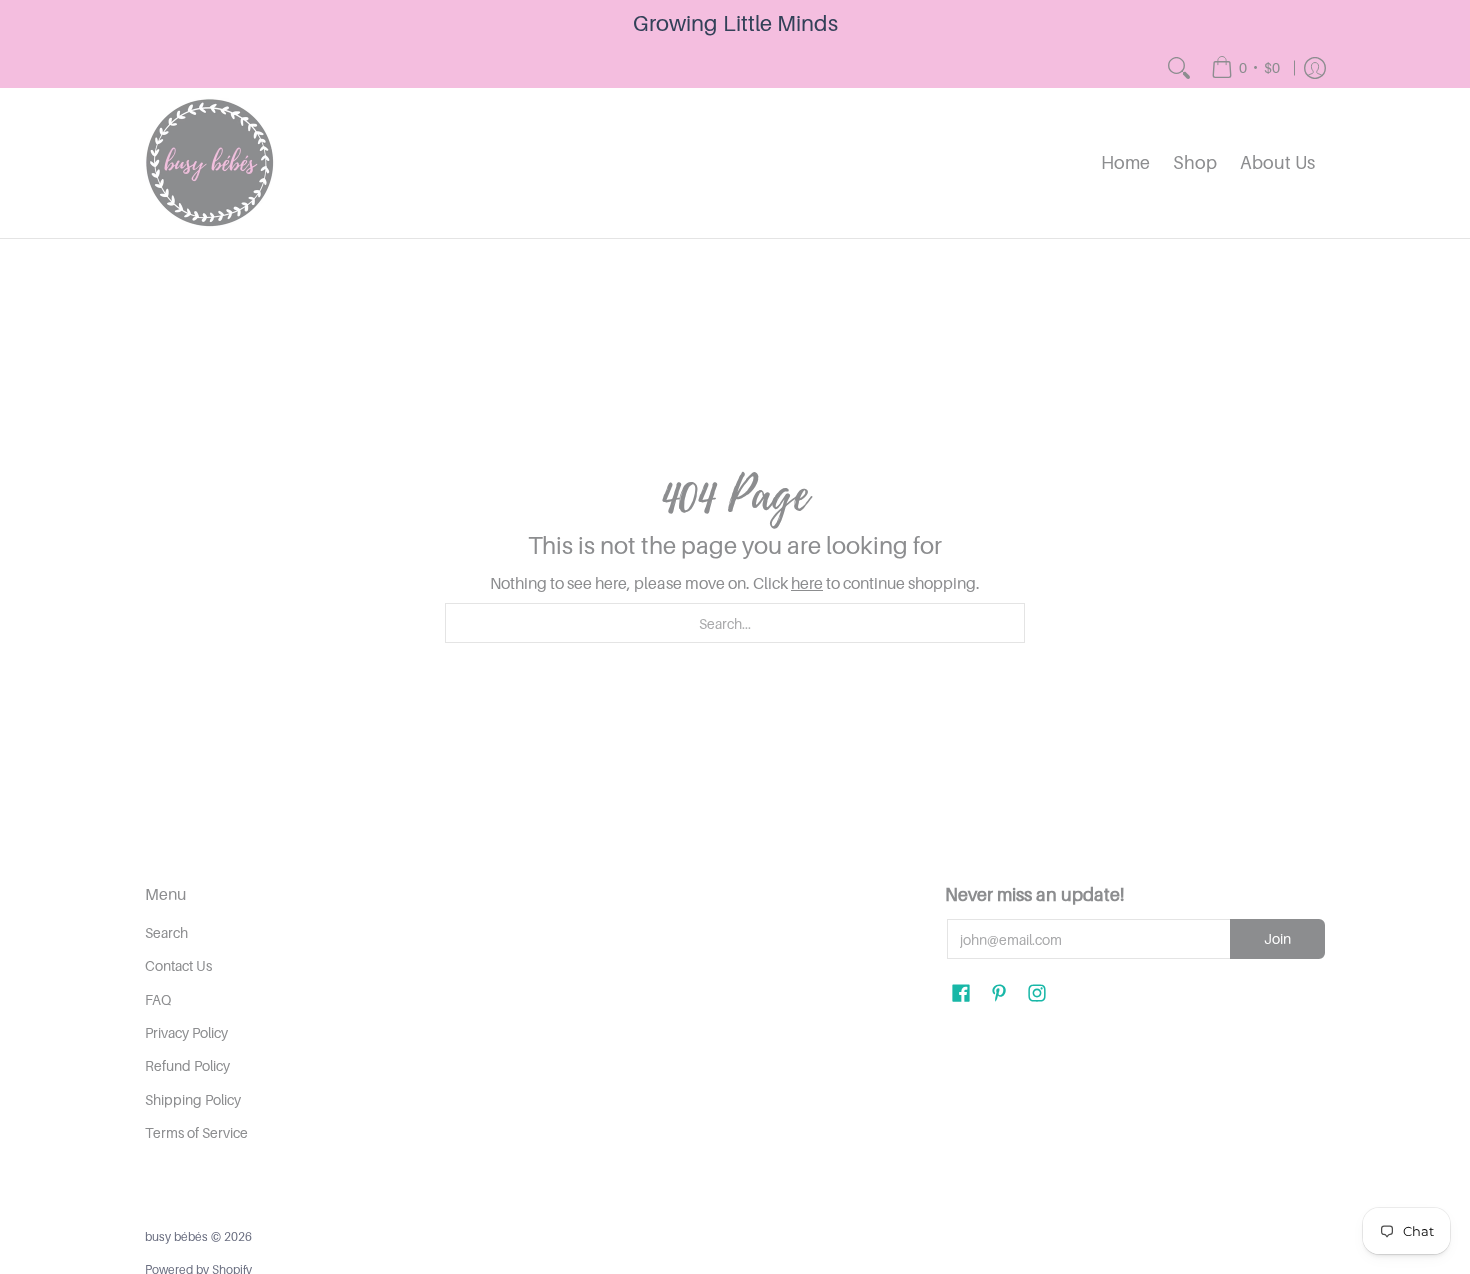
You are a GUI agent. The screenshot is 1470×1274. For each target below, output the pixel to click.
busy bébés (176, 1236)
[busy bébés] (210, 163)
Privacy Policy (186, 1032)
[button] (961, 993)
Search (166, 932)
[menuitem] (1245, 68)
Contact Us (178, 965)
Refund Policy (187, 1065)
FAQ (158, 999)
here (807, 583)
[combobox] (735, 623)
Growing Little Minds (735, 23)
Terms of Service (196, 1132)
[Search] (1179, 68)
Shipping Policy (193, 1099)
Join (1277, 938)
